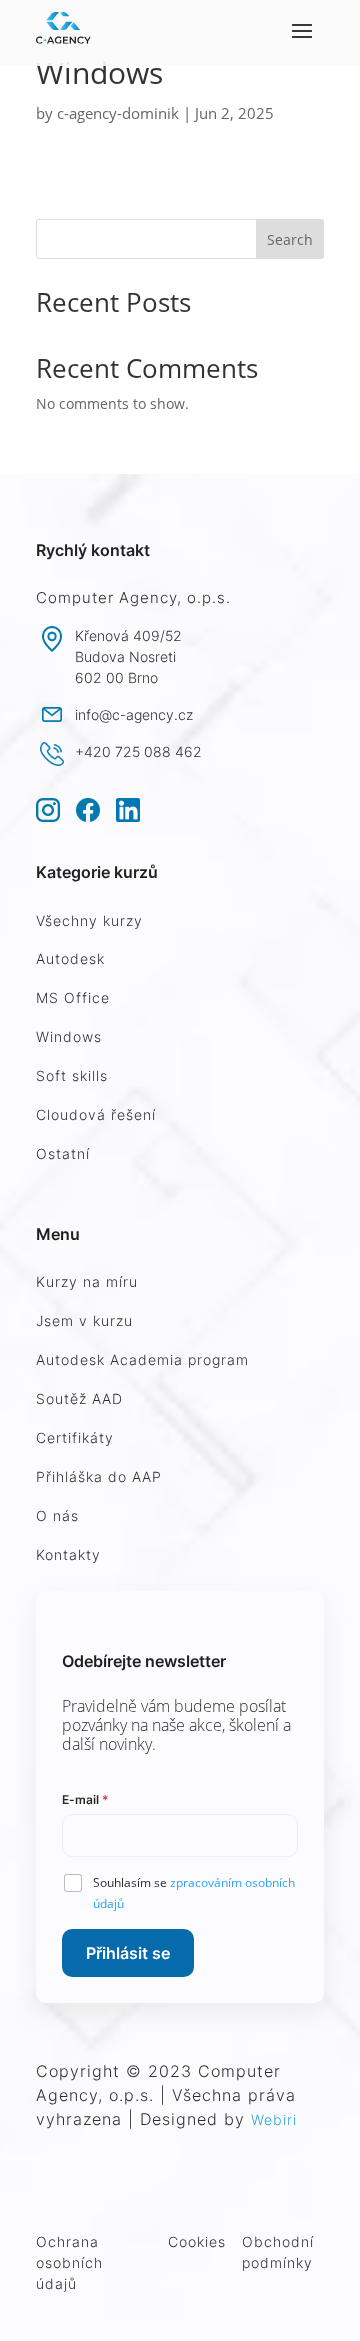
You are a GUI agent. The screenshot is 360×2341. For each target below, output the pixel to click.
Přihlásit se (128, 1953)
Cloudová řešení (96, 1114)
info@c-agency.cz (134, 714)
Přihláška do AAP (99, 1476)
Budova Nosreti (125, 656)
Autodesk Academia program (142, 1359)
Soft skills (72, 1075)
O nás (57, 1515)
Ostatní (63, 1153)
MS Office (73, 997)
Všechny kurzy (89, 920)
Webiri (274, 2119)
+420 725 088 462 (138, 751)
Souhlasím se (194, 1893)
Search (290, 239)
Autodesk (70, 958)
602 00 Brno (116, 677)
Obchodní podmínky (278, 2252)
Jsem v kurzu (84, 1320)
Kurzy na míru (87, 1281)
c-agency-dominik (118, 113)
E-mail (85, 1799)
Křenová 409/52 (128, 635)
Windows (69, 1036)
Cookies (197, 2241)
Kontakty (68, 1554)
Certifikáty (75, 1437)
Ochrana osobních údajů (69, 2262)
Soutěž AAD (79, 1398)
